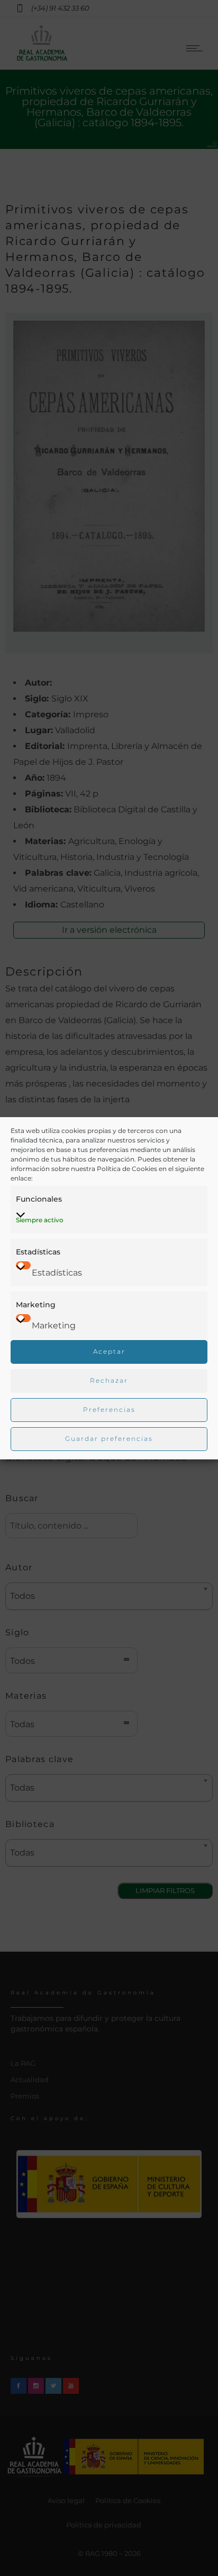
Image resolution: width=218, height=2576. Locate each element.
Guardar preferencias (109, 1439)
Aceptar (109, 1351)
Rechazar (109, 1380)
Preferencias (109, 1409)
